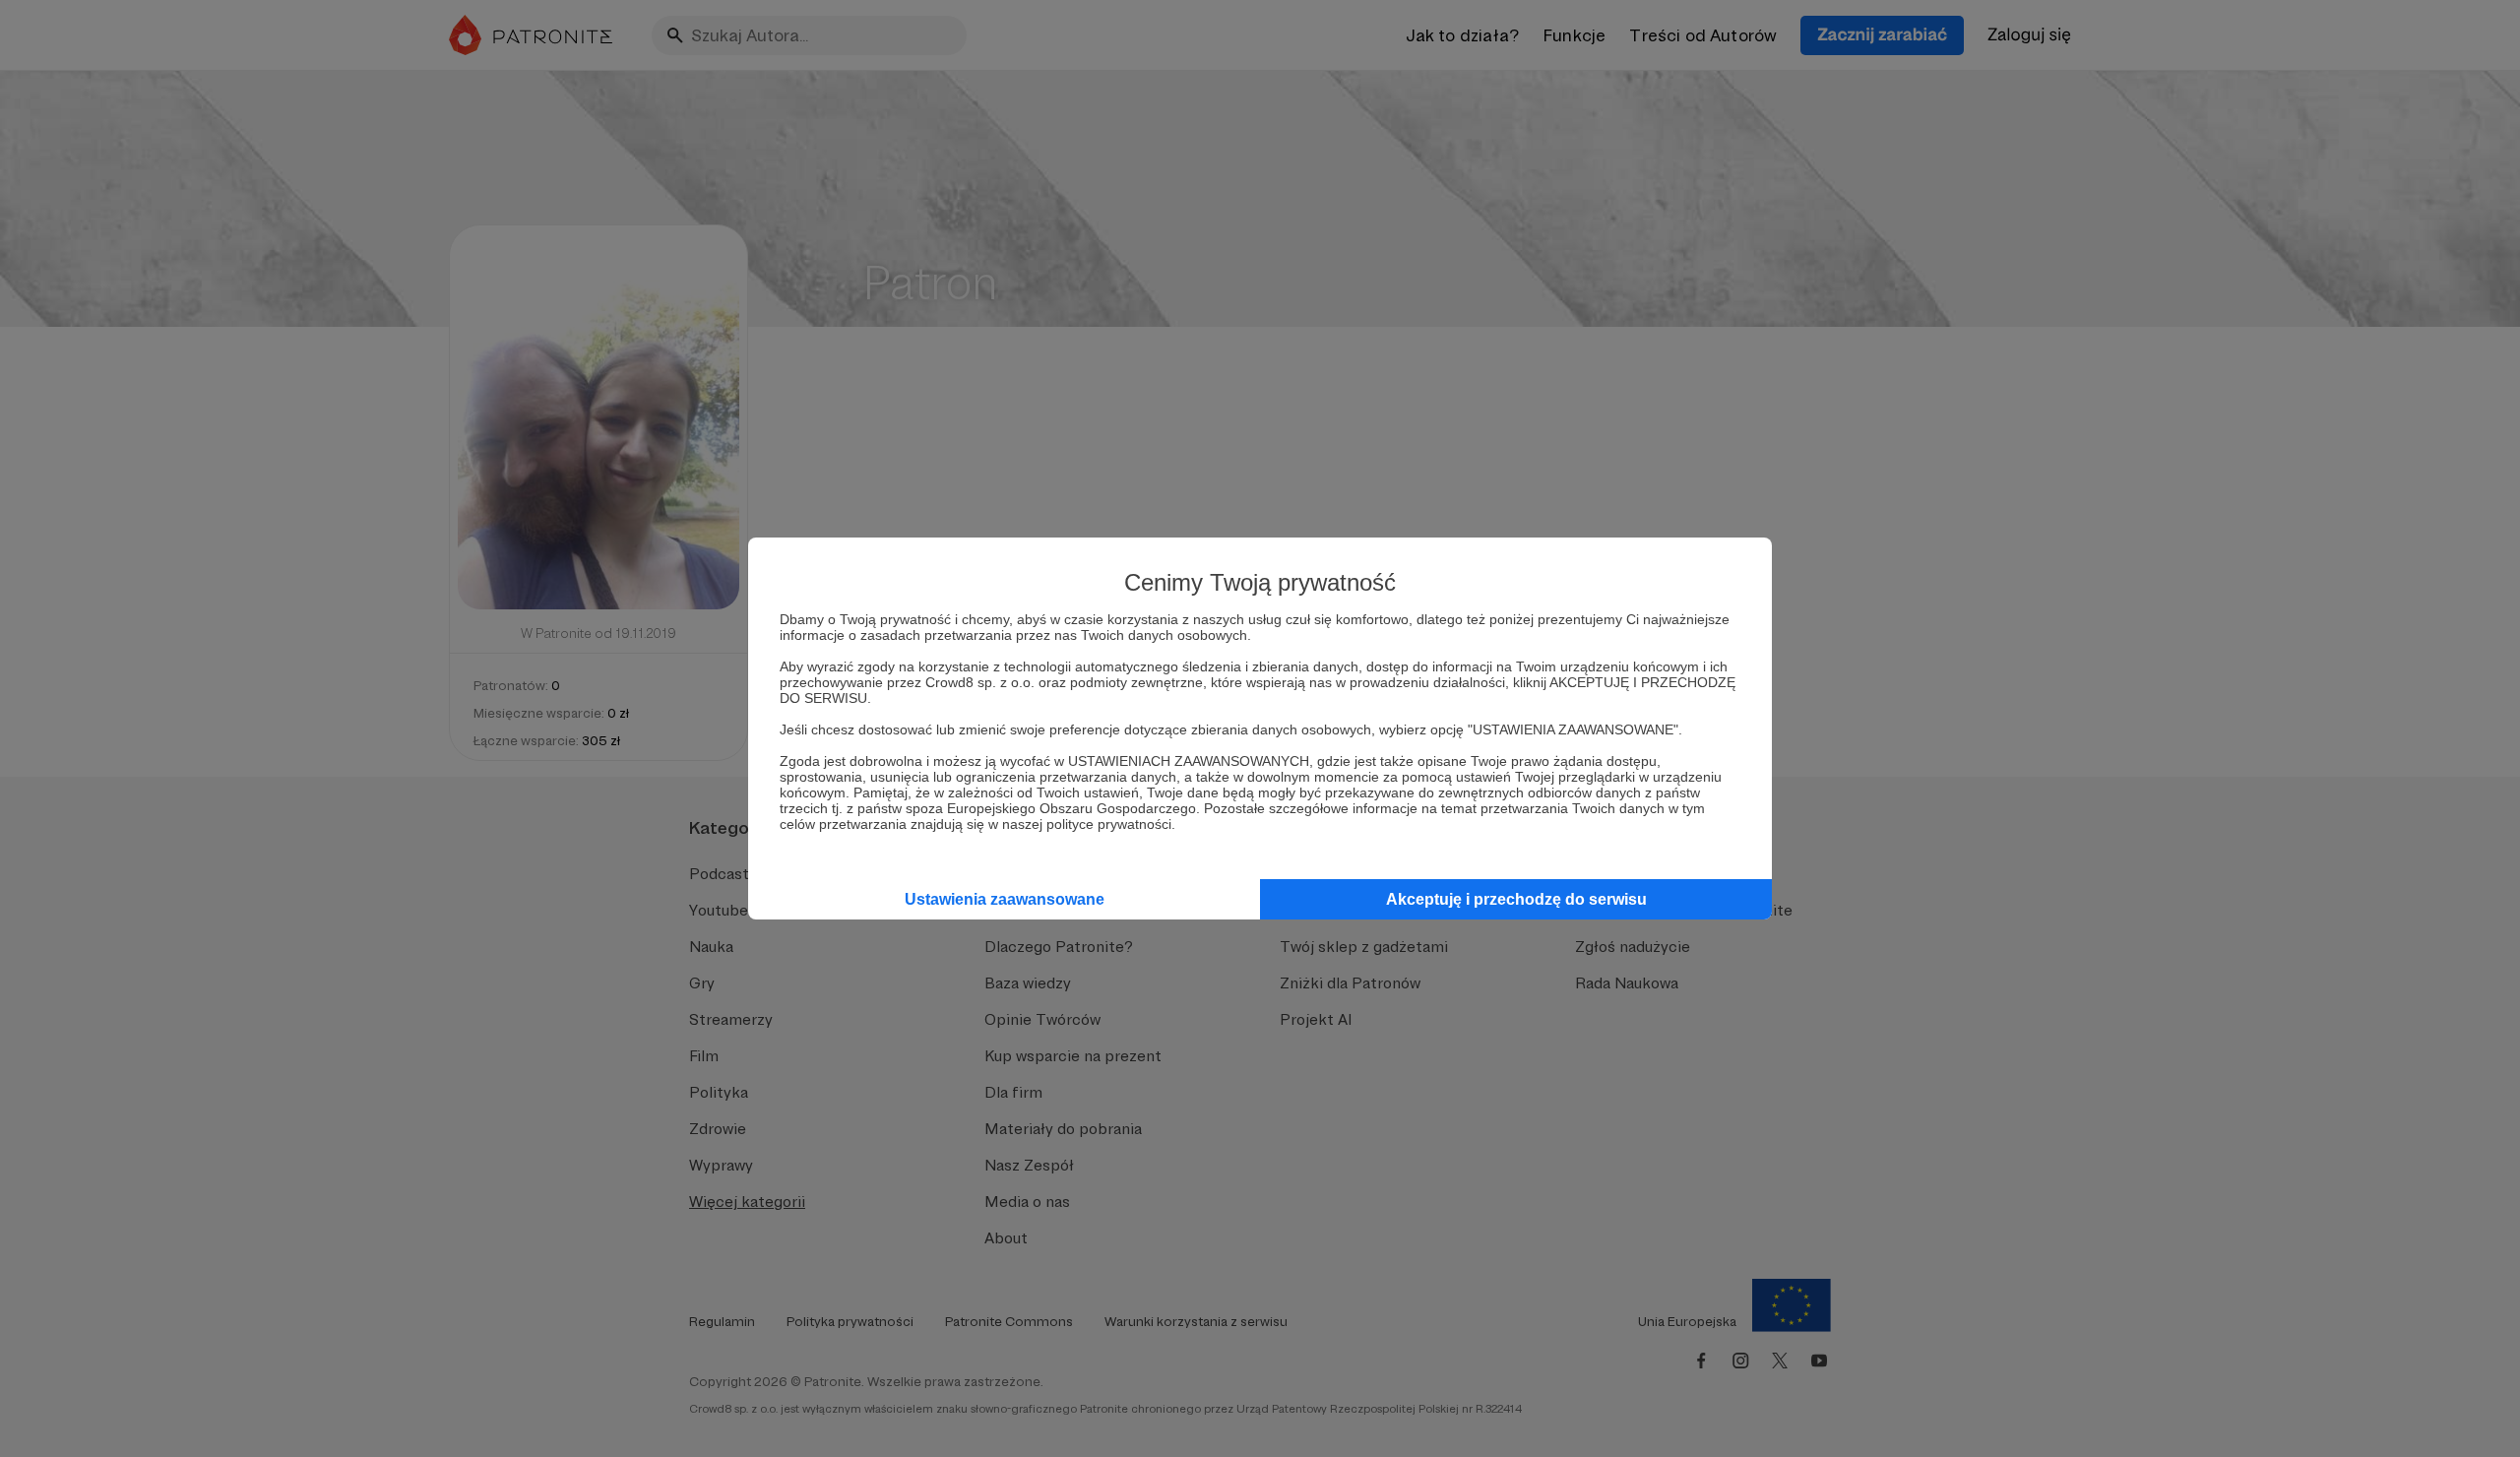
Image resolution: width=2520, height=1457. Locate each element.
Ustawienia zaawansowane (1005, 899)
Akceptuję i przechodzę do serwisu (1516, 899)
